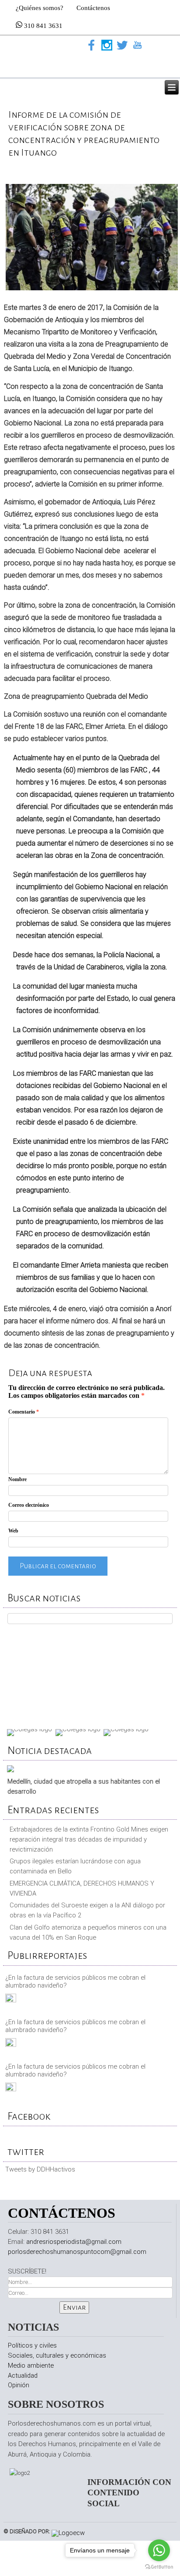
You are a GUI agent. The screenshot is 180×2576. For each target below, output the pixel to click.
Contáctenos (93, 8)
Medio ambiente (31, 2365)
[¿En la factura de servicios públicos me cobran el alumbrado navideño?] (11, 2000)
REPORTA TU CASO (90, 1674)
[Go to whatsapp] (159, 2550)
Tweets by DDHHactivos (40, 2169)
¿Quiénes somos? (40, 8)
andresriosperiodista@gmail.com (74, 2242)
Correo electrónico (29, 1505)
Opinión (19, 2385)
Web (13, 1531)
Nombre (17, 1479)
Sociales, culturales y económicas (57, 2355)
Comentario (24, 1412)
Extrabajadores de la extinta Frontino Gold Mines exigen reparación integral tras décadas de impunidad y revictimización (89, 1839)
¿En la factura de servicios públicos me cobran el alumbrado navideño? (75, 1981)
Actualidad (23, 2375)
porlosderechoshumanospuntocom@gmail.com (77, 2252)
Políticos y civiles (32, 2345)
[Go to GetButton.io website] (159, 2567)
